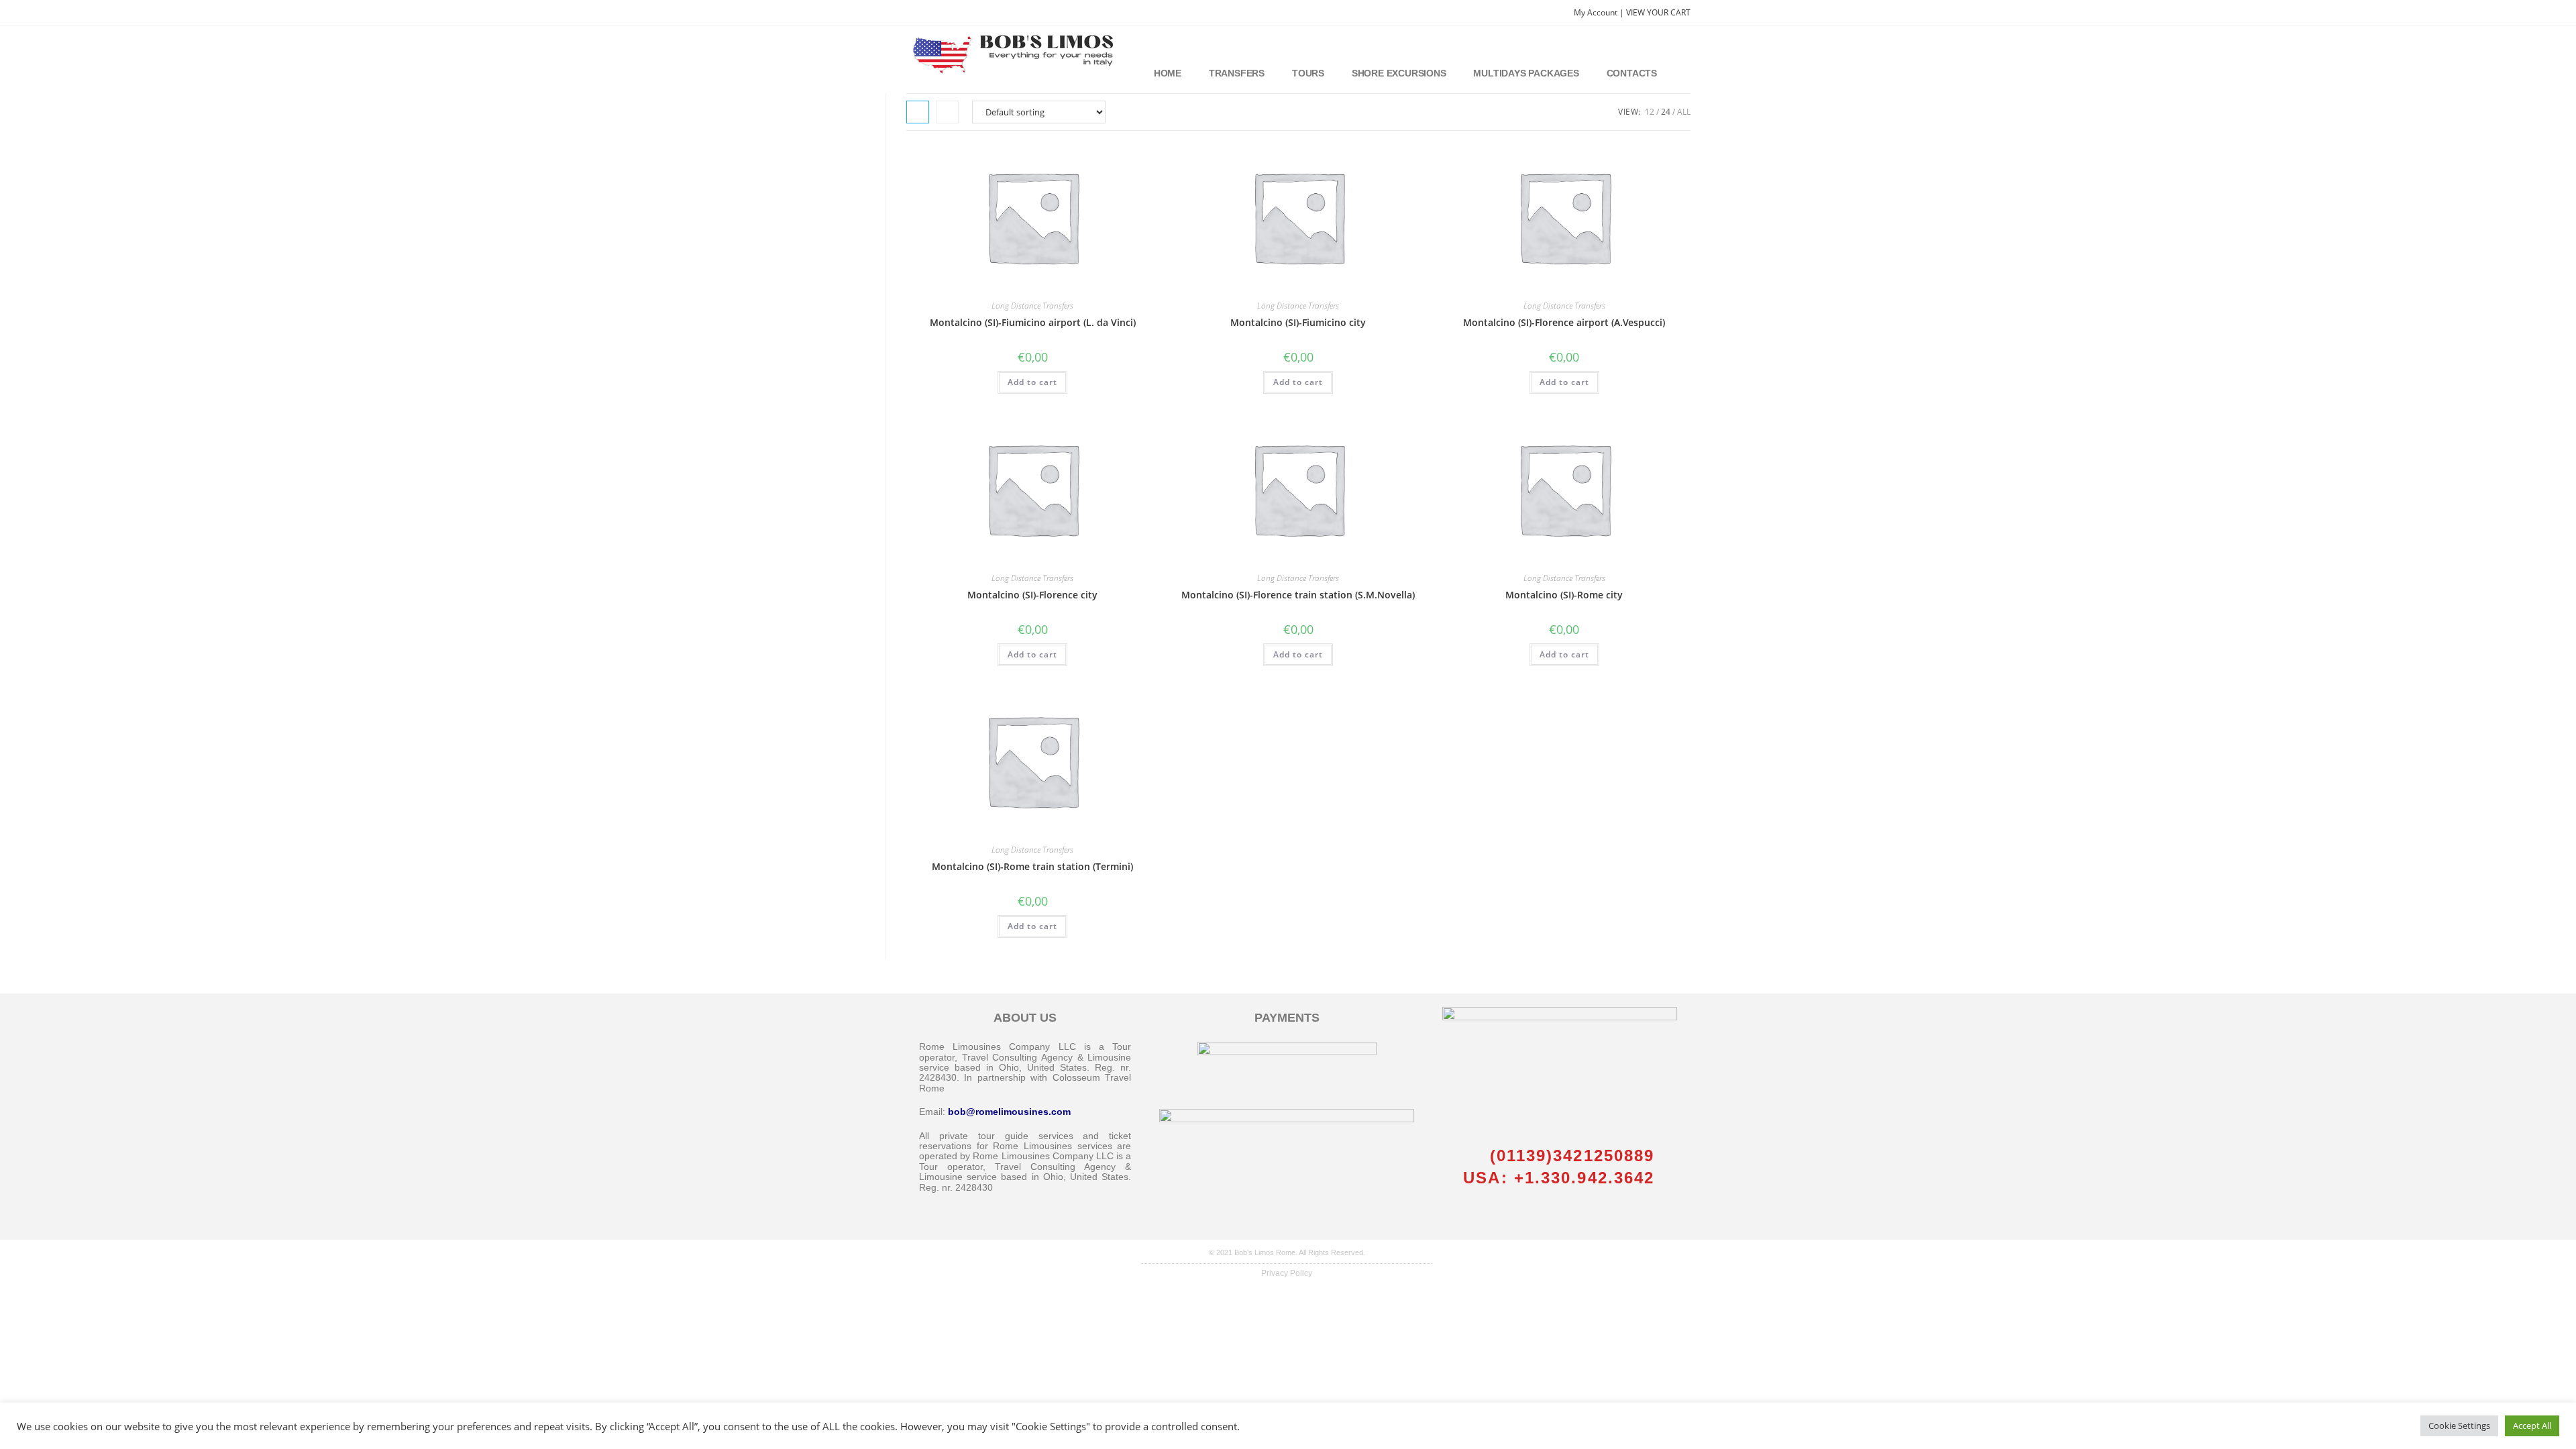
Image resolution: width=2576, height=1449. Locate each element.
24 (1666, 112)
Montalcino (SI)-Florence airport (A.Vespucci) (1564, 322)
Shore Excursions (1399, 73)
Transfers (1237, 73)
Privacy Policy (1287, 1273)
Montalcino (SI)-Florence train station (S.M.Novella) (1298, 595)
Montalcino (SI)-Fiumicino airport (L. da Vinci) (1033, 322)
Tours (1308, 73)
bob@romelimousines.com (1009, 1112)
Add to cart (1032, 382)
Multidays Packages (1526, 73)
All (1684, 112)
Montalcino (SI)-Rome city (1564, 595)
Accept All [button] (2532, 1426)
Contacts (1632, 73)
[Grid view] (918, 112)
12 (1650, 112)
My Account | (1600, 12)
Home (1168, 73)
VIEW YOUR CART (1658, 12)
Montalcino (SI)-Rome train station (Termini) (1032, 866)
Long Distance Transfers (1032, 306)
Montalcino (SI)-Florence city (1032, 595)
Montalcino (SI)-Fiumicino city (1298, 322)
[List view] (947, 112)
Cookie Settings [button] (2459, 1426)
